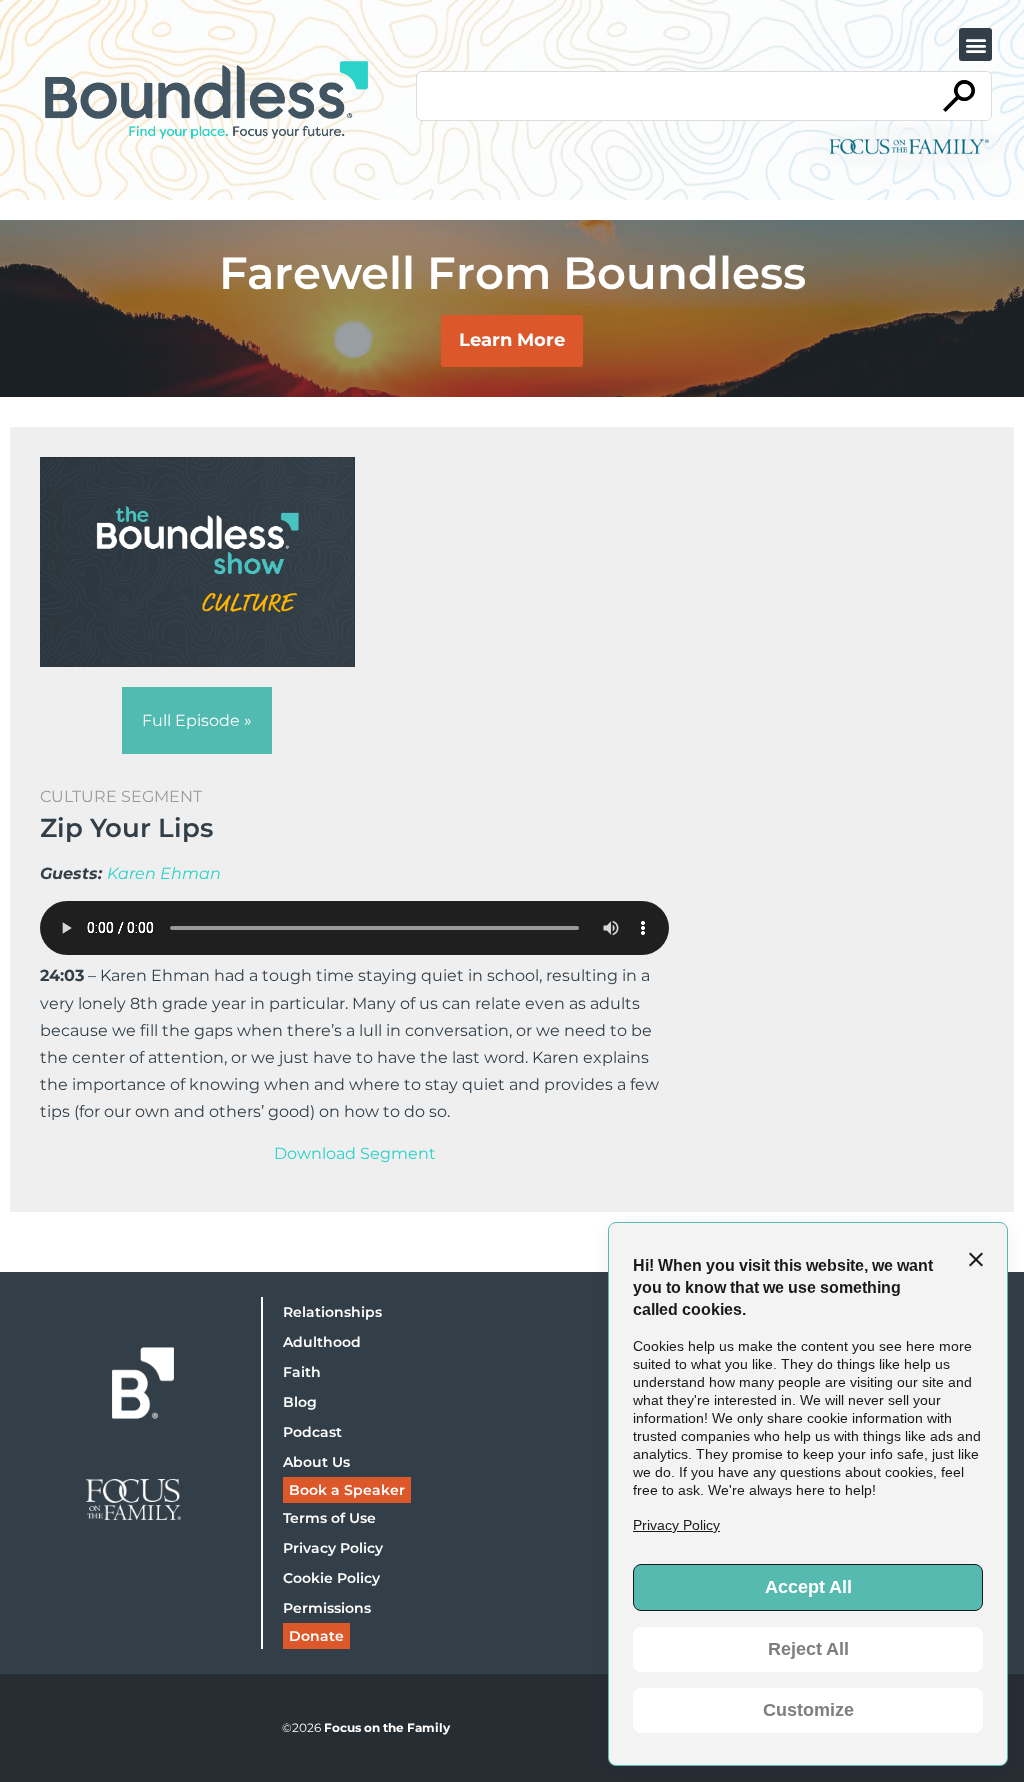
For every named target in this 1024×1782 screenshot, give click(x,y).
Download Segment (355, 1153)
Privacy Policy (333, 1548)
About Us (316, 1462)
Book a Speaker (347, 1490)
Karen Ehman (164, 873)
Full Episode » (197, 720)
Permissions (327, 1608)
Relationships (332, 1312)
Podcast (312, 1432)
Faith (302, 1372)
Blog (300, 1402)
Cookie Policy (331, 1578)
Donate (316, 1636)
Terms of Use (329, 1518)
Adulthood (322, 1342)
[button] (975, 44)
